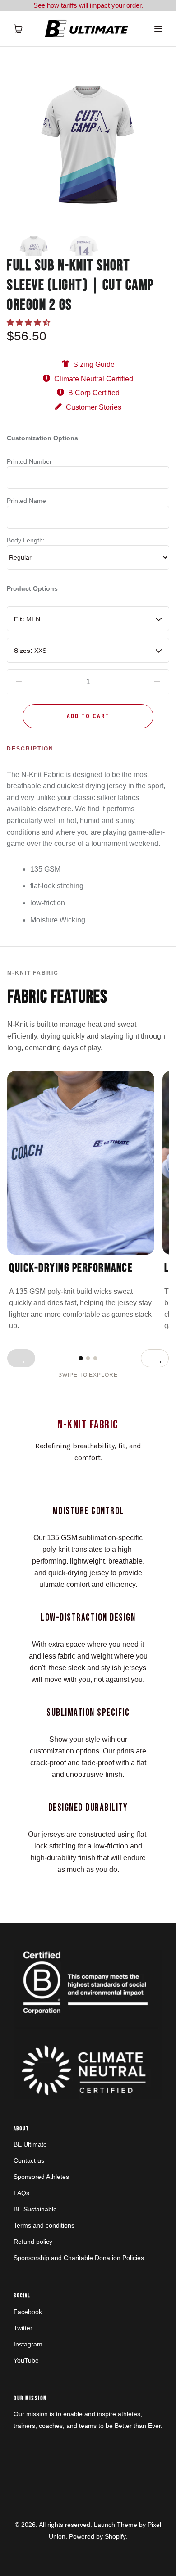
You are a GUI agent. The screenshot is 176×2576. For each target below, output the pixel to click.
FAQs (21, 2193)
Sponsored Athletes (41, 2177)
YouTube (26, 2360)
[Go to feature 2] (88, 1358)
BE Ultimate (30, 2144)
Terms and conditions (44, 2225)
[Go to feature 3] (95, 1358)
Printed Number (29, 461)
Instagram (28, 2344)
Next (149, 145)
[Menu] (158, 29)
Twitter (23, 2328)
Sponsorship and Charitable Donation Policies (79, 2258)
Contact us (29, 2160)
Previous (27, 145)
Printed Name (26, 501)
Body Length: (26, 540)
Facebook (28, 2312)
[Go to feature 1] (81, 1358)
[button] (29, 323)
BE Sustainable (35, 2209)
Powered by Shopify (97, 2536)
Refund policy (33, 2242)
